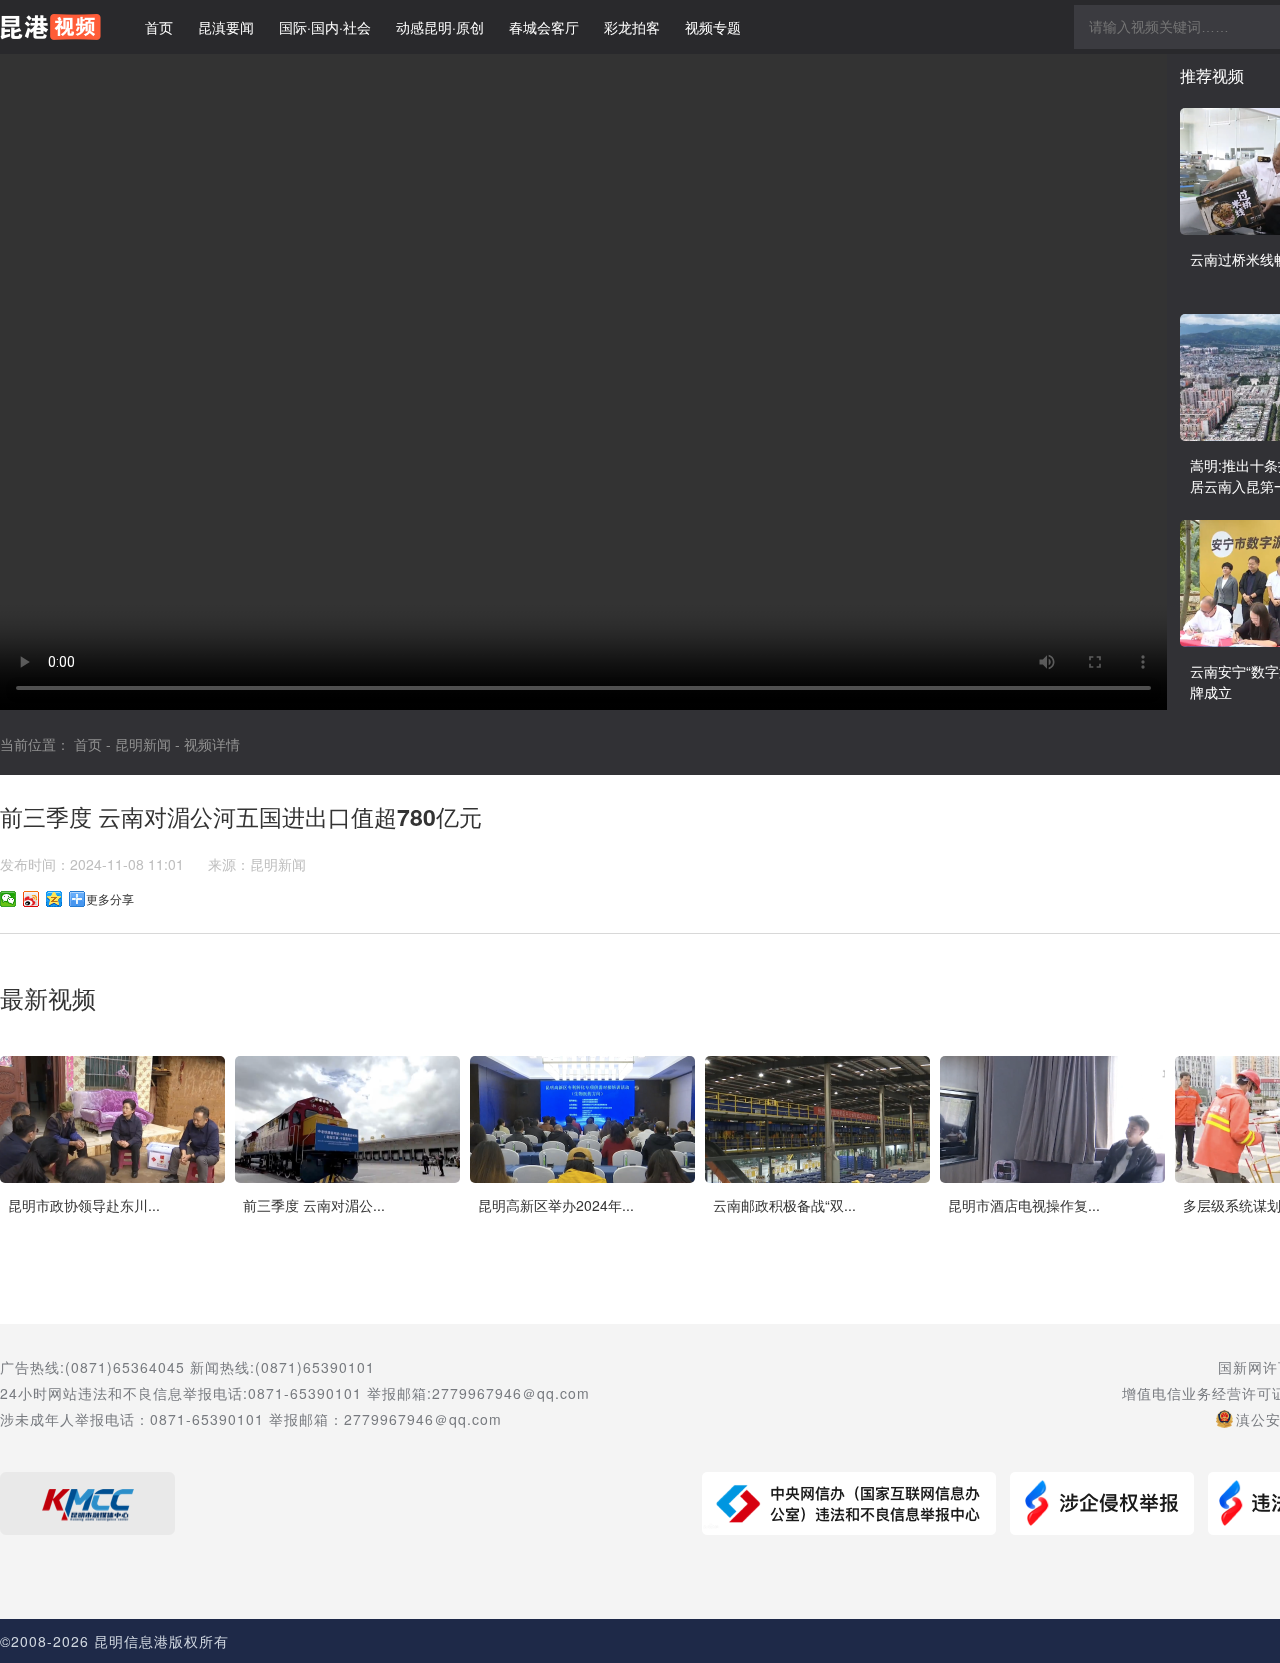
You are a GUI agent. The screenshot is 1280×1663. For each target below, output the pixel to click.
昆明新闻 (143, 744)
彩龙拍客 (632, 27)
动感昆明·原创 (440, 27)
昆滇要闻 (226, 27)
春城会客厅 (544, 27)
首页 (159, 27)
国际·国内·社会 (325, 27)
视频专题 (713, 27)
